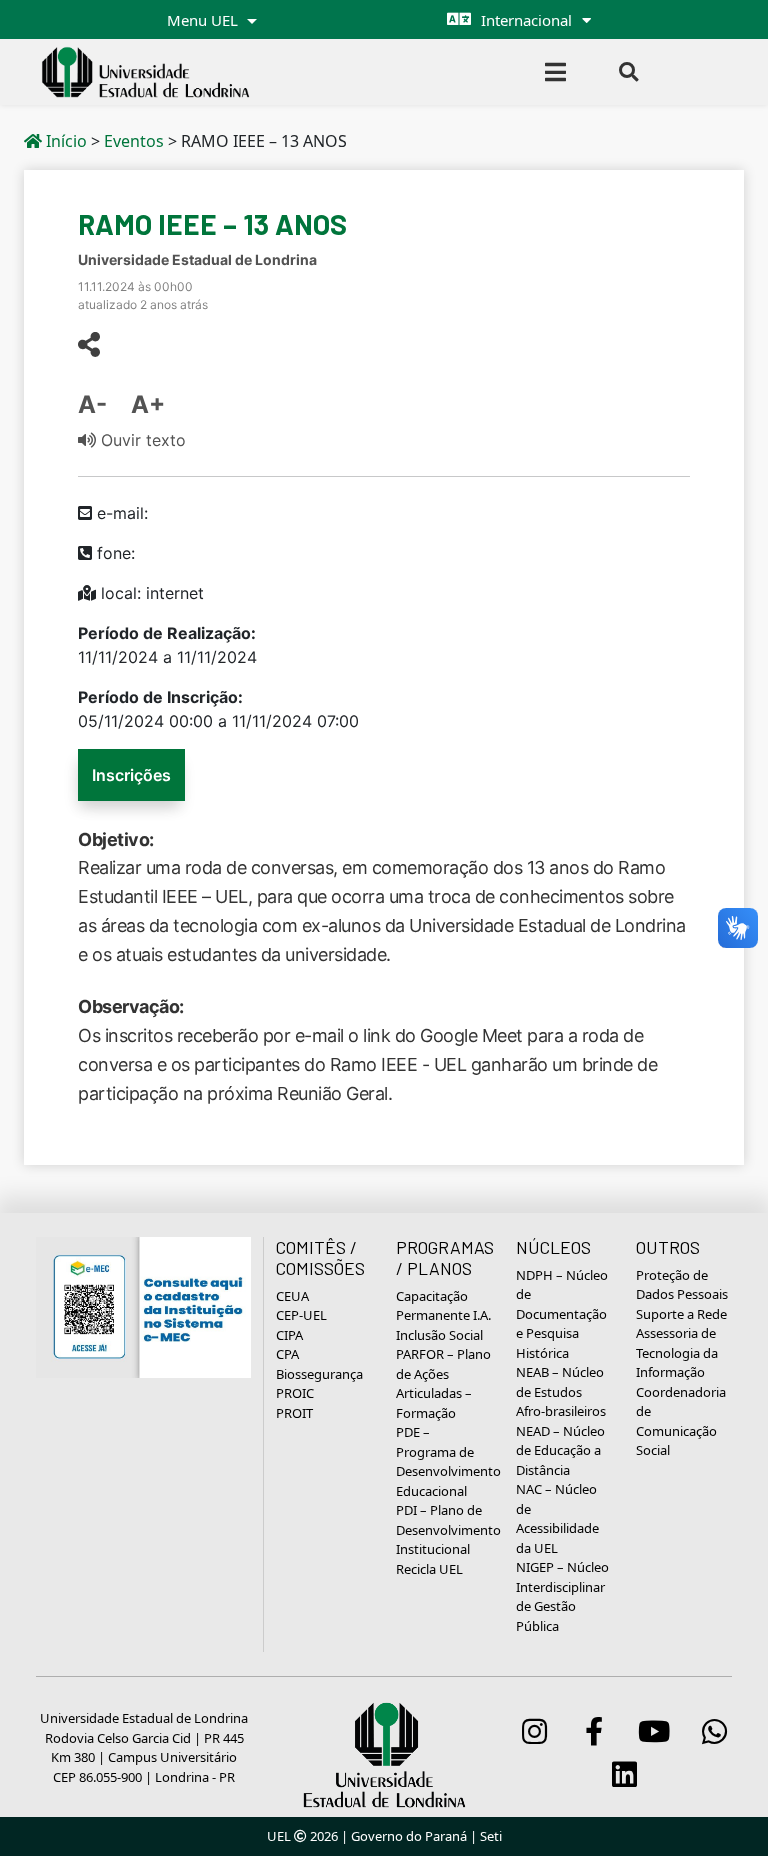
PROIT (294, 1413)
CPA (287, 1354)
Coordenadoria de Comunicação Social (681, 1421)
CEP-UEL (301, 1315)
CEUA (292, 1296)
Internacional (526, 20)
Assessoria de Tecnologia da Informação (677, 1352)
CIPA (289, 1335)
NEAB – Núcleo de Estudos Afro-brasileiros (561, 1391)
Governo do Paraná (409, 1836)
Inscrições (131, 775)
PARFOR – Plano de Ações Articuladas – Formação (443, 1383)
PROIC (295, 1393)
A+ (148, 404)
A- (92, 404)
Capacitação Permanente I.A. (443, 1306)
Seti (491, 1836)
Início (64, 141)
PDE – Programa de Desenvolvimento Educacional (448, 1461)
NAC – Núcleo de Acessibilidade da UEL (557, 1518)
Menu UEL (204, 20)
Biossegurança (319, 1374)
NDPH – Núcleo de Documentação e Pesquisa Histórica (562, 1314)
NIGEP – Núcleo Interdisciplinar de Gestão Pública (562, 1596)
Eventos (134, 141)
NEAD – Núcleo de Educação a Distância (560, 1450)
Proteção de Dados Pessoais (682, 1285)
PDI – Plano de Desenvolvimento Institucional (448, 1529)
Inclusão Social (439, 1335)
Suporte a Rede (681, 1314)
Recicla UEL (429, 1569)
